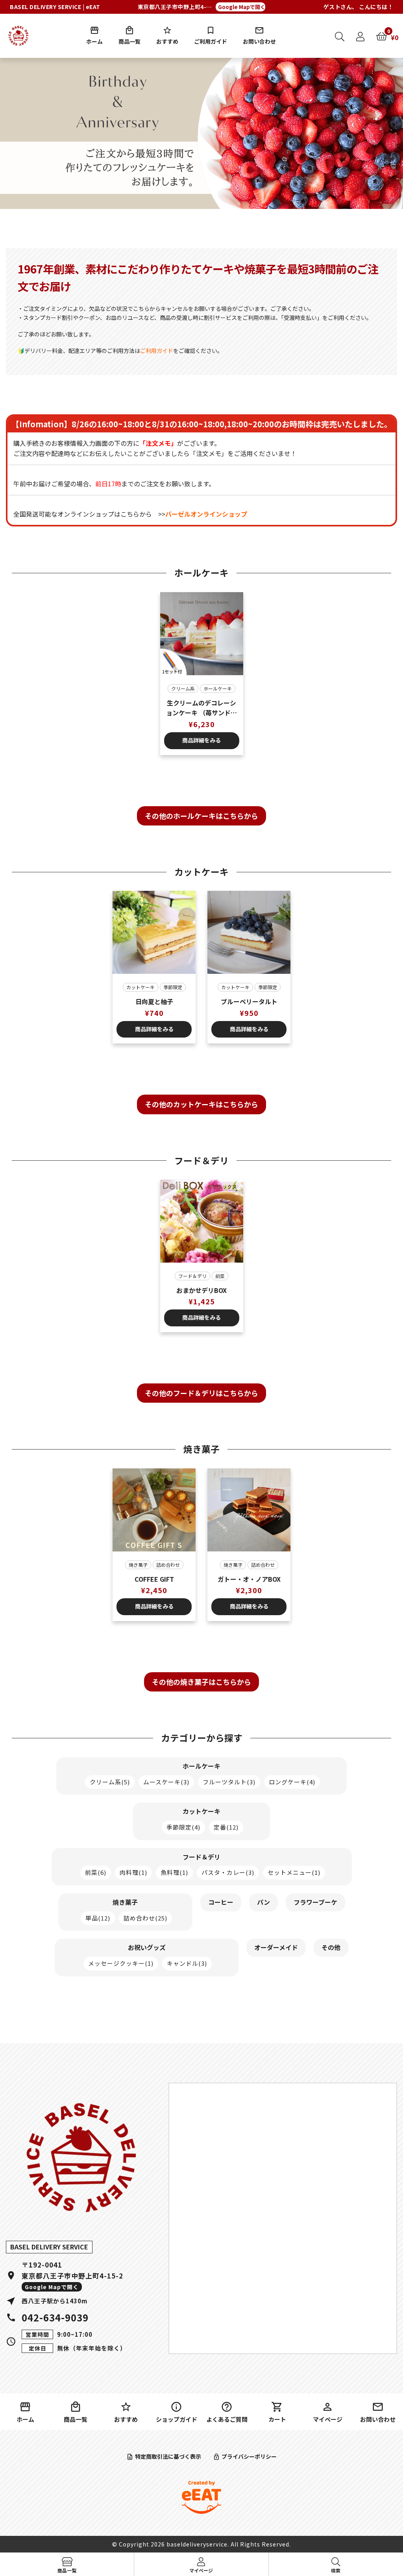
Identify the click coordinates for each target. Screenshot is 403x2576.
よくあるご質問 (227, 2419)
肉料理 (133, 1872)
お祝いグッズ (147, 1947)
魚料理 (174, 1872)
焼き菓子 (138, 1565)
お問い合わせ (259, 41)
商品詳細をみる (201, 740)
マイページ (328, 2419)
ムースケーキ (166, 1782)
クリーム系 (183, 688)
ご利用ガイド (211, 41)
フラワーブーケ (315, 1902)
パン (263, 1902)
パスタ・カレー (228, 1872)
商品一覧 (129, 41)
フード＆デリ (192, 1276)
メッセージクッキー (121, 1963)
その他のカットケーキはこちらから (201, 1104)
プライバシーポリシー (249, 2456)
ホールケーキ (218, 688)
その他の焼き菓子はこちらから (201, 1682)
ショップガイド (177, 2419)
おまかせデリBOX (201, 1290)
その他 (331, 1947)
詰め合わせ (168, 1565)
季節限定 (173, 987)
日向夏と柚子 (154, 1001)
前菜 (220, 1276)
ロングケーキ (292, 1782)
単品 (98, 1918)
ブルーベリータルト (249, 1001)
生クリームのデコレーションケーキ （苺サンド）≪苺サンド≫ (201, 708)
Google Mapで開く (242, 7)
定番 (226, 1827)
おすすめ (167, 41)
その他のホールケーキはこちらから (201, 816)
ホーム (94, 41)
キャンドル (187, 1963)
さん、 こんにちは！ (359, 7)
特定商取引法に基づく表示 (168, 2456)
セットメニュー (294, 1872)
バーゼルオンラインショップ (206, 514)
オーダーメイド (276, 1947)
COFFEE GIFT (154, 1579)
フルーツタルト (229, 1782)
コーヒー (221, 1902)
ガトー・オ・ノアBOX (249, 1579)
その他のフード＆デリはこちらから (201, 1393)
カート (277, 2419)
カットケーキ (140, 987)
